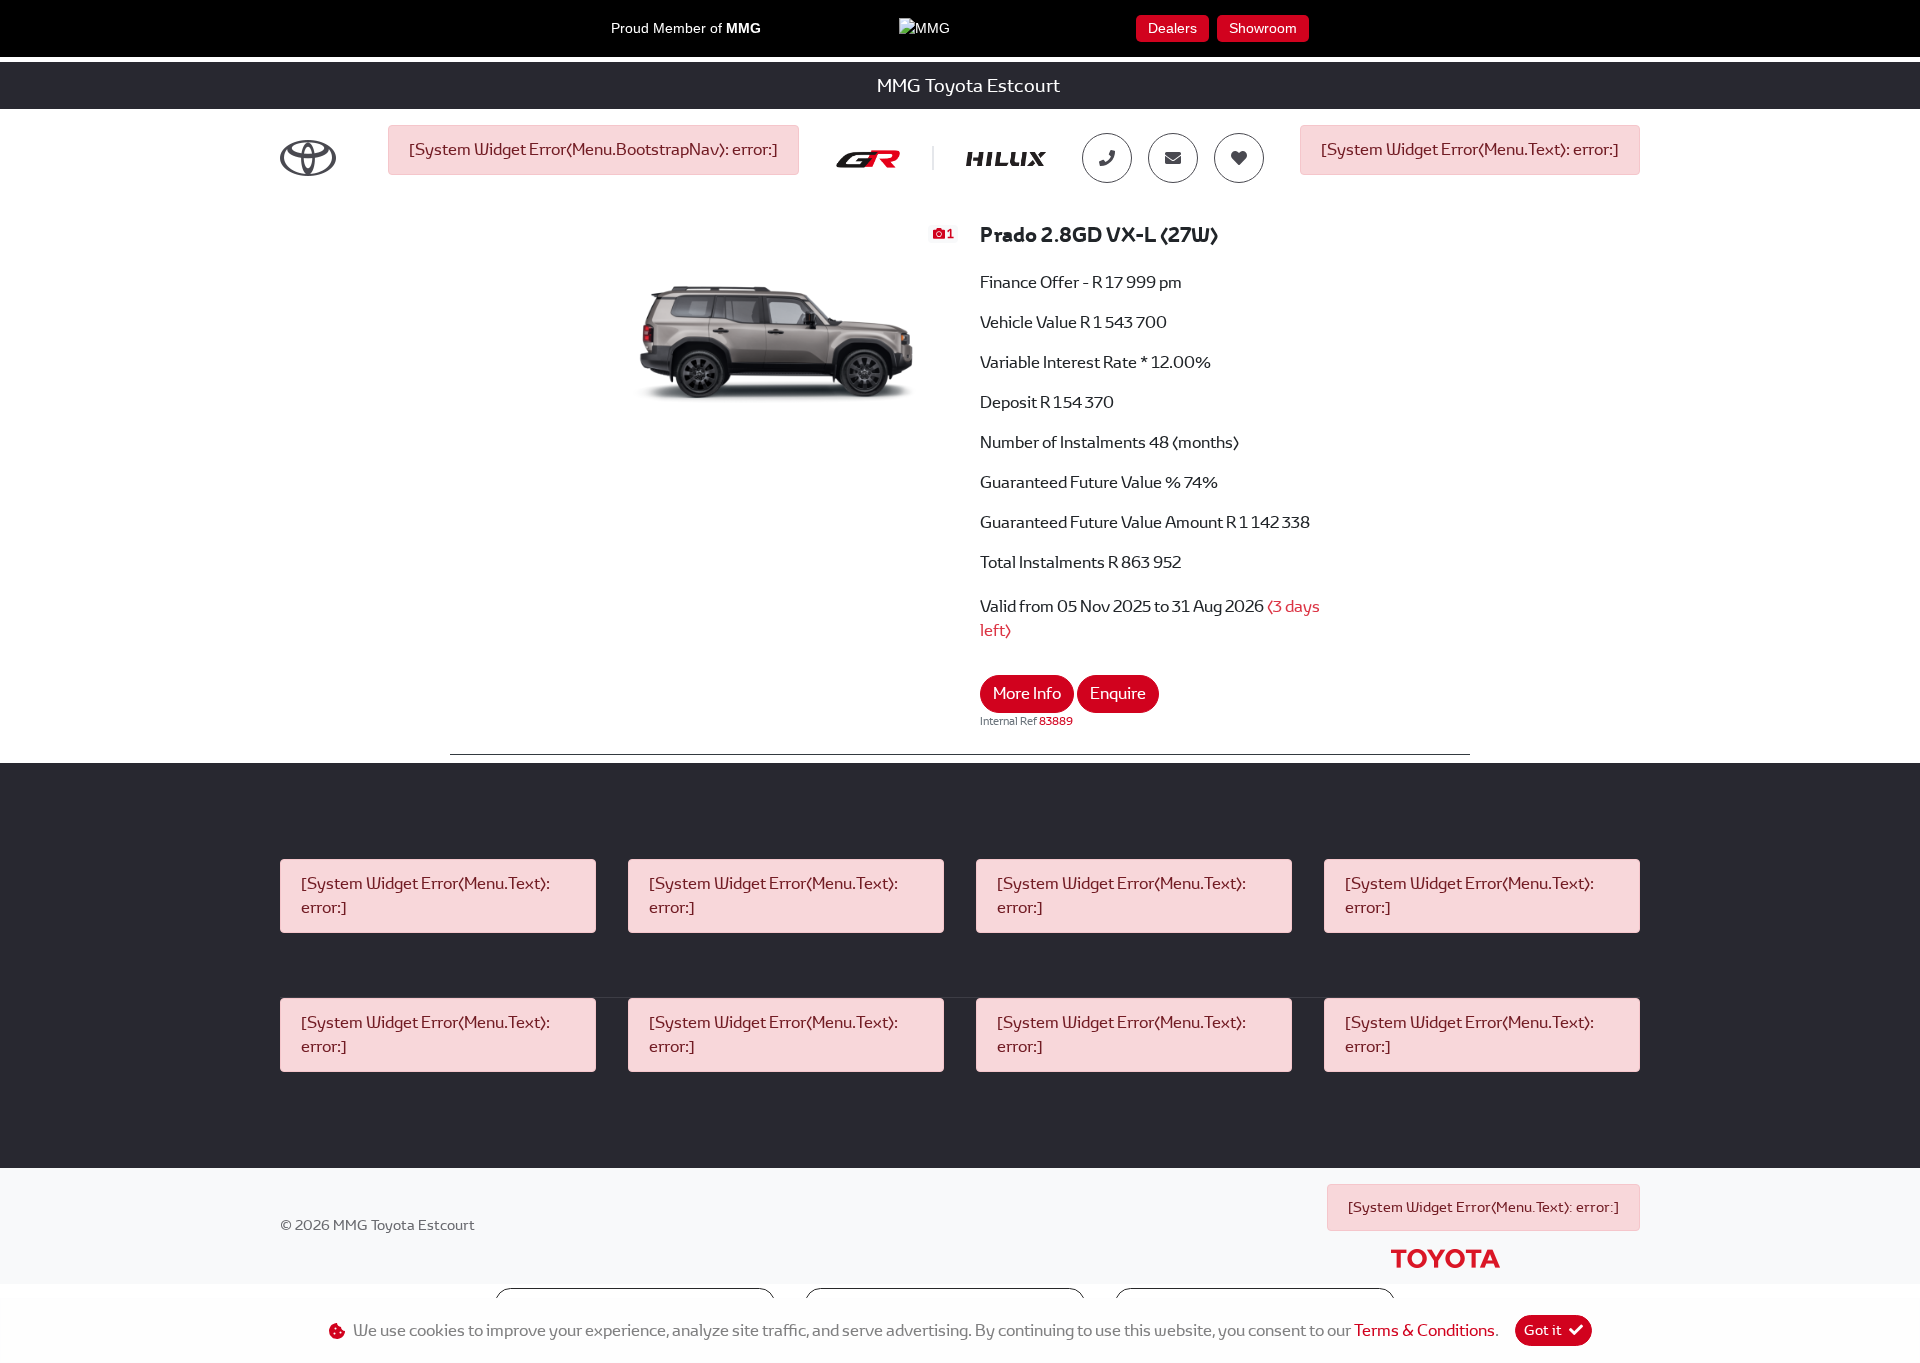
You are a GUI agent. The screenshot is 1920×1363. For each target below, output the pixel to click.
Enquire (1118, 693)
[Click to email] (1173, 158)
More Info (1027, 693)
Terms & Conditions (1424, 1330)
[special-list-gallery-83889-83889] (769, 329)
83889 (1056, 721)
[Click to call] (1107, 158)
